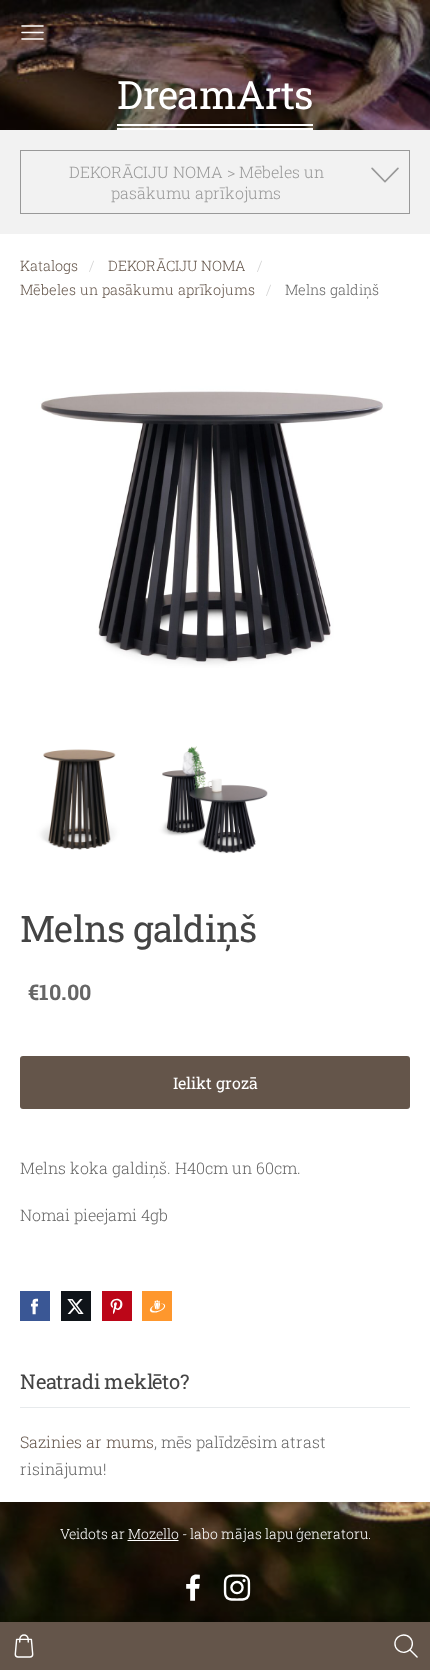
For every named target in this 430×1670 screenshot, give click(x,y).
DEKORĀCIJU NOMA (177, 265)
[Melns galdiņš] (78, 799)
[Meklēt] (406, 1646)
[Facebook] (193, 1587)
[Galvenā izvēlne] (32, 32)
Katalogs (49, 265)
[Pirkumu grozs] (24, 1646)
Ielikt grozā (215, 1082)
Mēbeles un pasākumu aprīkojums (137, 289)
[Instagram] (237, 1587)
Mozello (153, 1533)
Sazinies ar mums (87, 1441)
